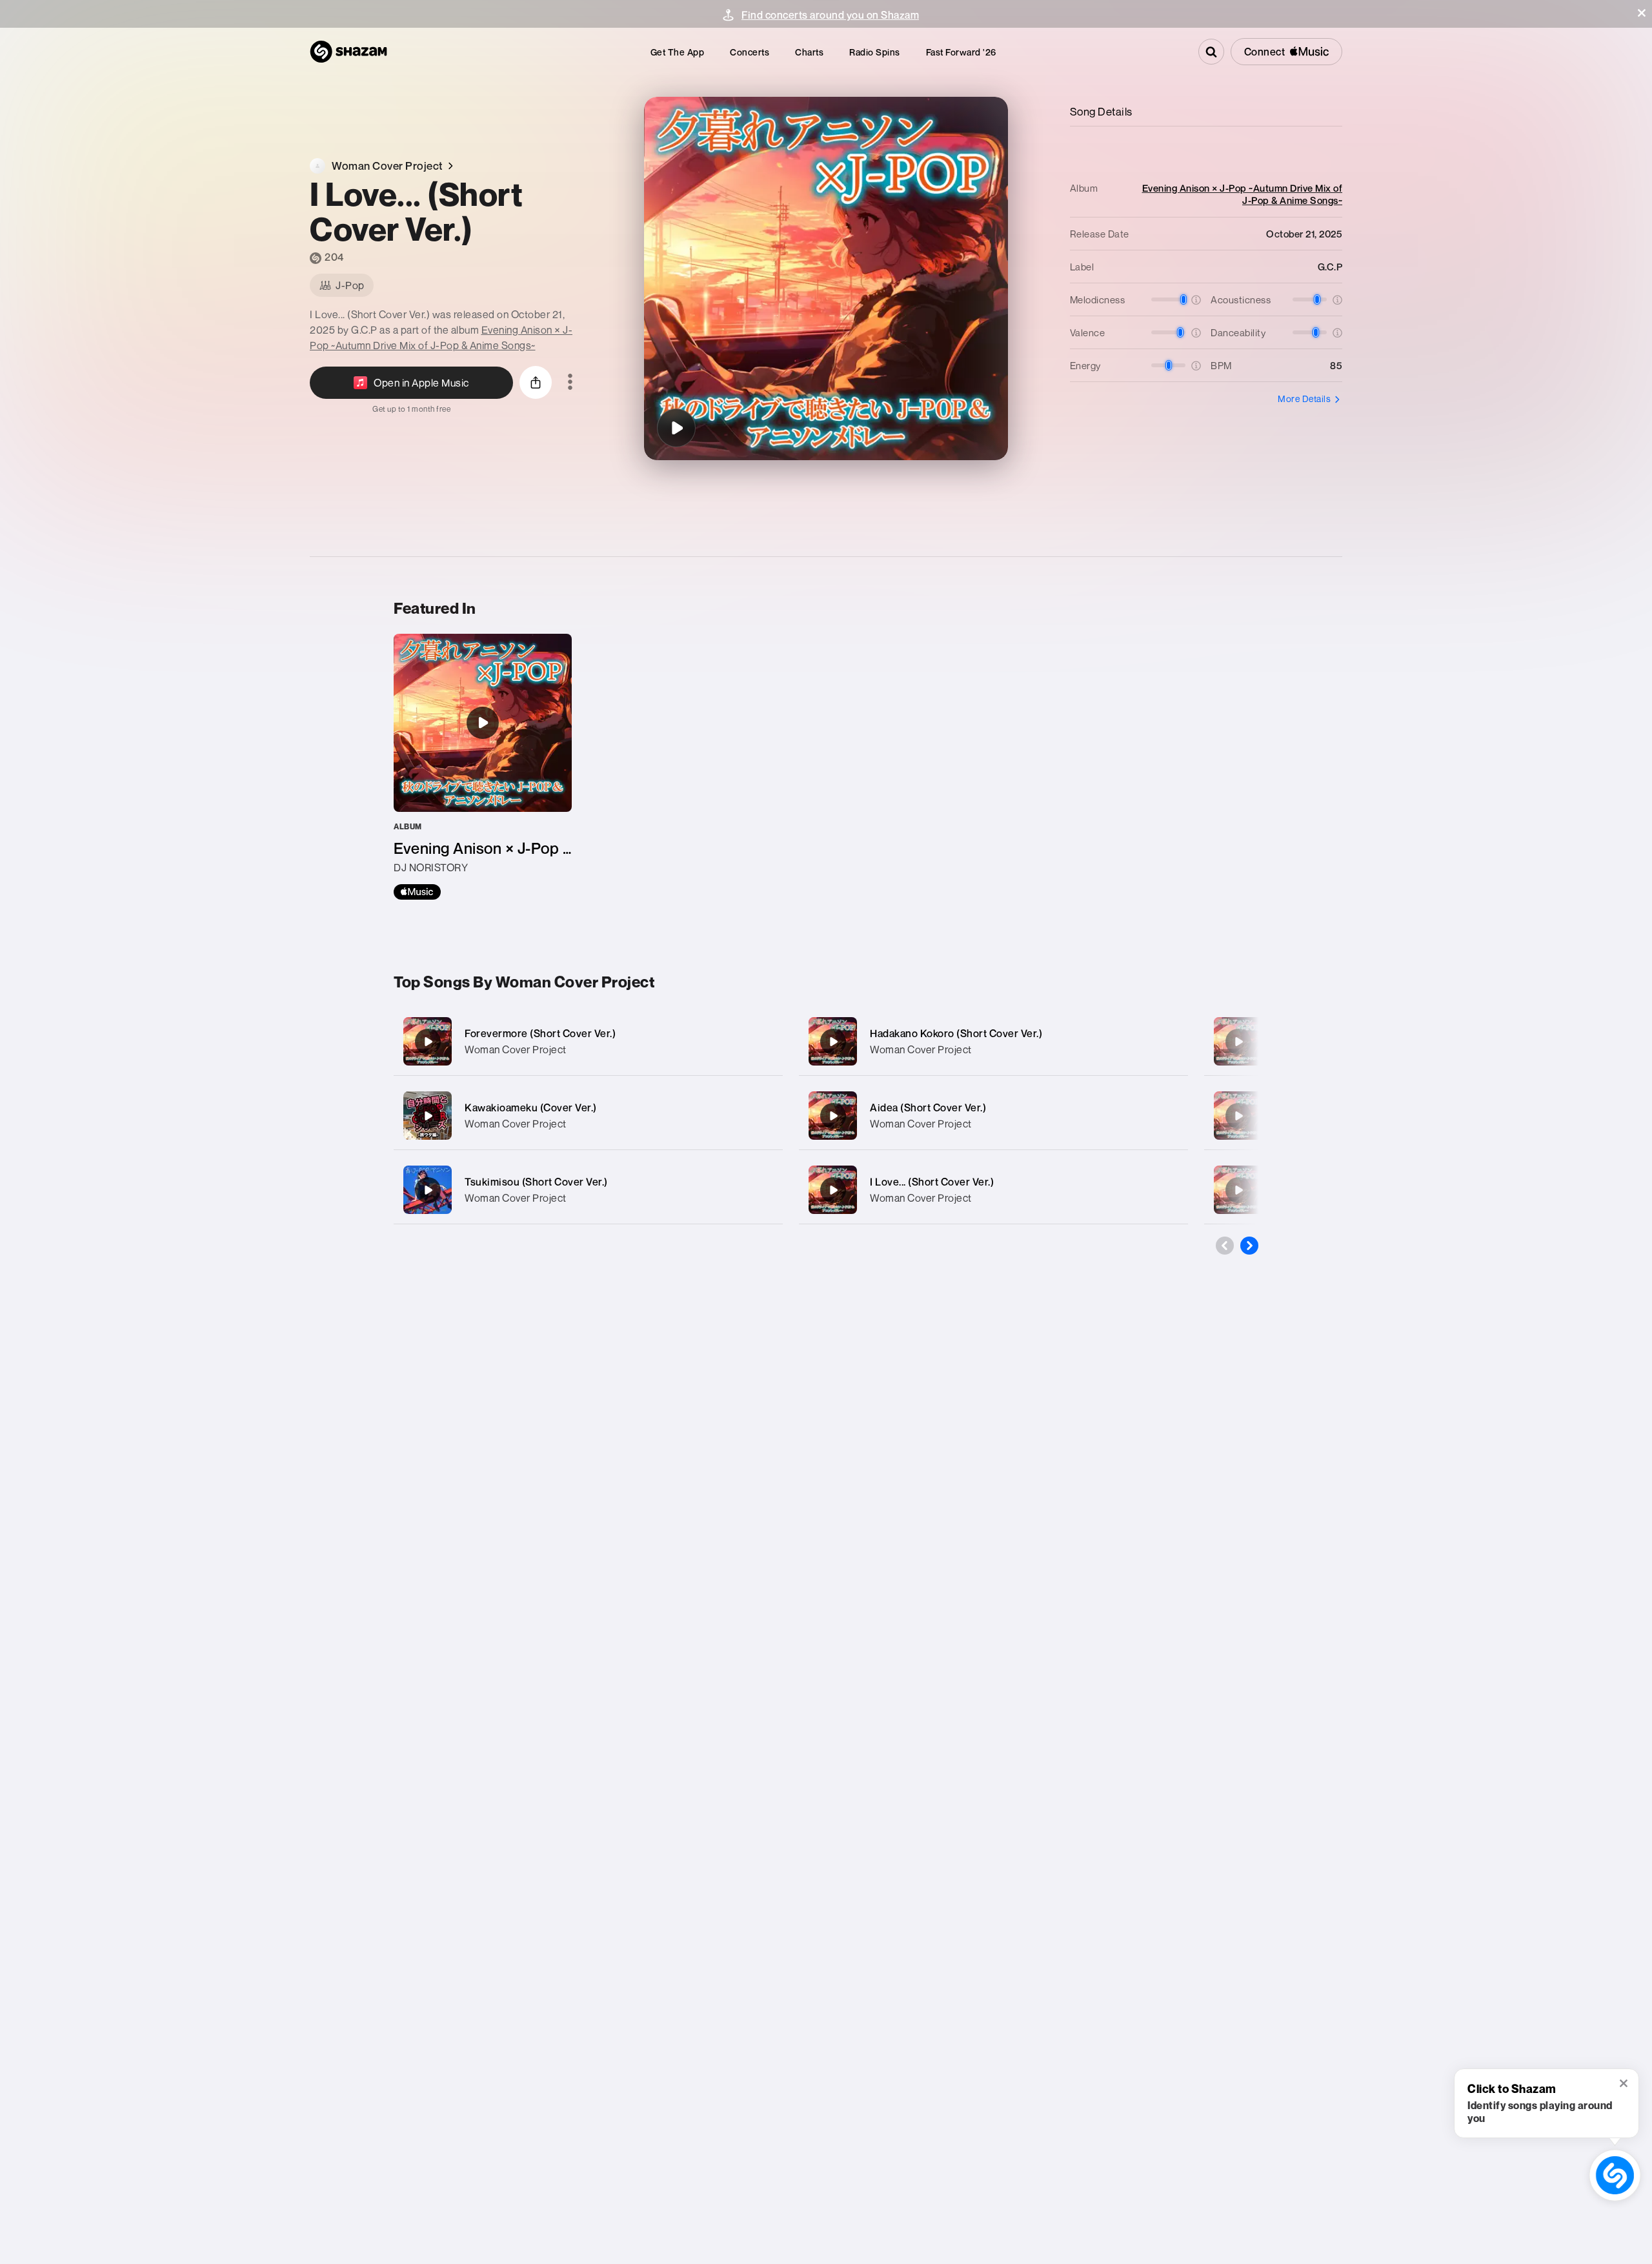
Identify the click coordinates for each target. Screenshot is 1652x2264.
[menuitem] (678, 52)
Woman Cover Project (516, 1049)
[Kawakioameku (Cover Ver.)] (588, 1116)
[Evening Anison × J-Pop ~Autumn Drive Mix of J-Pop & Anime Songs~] (483, 767)
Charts (809, 52)
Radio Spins (875, 52)
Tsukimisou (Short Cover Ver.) (536, 1182)
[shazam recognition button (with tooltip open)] (1615, 2175)
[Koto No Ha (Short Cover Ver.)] (1238, 1116)
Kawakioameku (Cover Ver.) (531, 1107)
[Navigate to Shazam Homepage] (348, 52)
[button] (1642, 13)
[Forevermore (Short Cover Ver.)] (588, 1041)
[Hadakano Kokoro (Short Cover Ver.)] (993, 1041)
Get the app (678, 52)
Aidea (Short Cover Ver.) (928, 1107)
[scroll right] (1249, 1246)
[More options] (570, 383)
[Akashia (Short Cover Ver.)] (1238, 1190)
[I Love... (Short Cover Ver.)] (676, 428)
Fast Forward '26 (961, 52)
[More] (760, 1042)
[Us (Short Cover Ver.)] (1238, 1042)
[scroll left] (1225, 1246)
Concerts (750, 52)
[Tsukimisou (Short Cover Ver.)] (588, 1190)
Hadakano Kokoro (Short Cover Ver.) (956, 1033)
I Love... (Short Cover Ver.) (932, 1182)
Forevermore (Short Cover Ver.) (540, 1033)
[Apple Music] (417, 892)
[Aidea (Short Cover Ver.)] (993, 1116)
